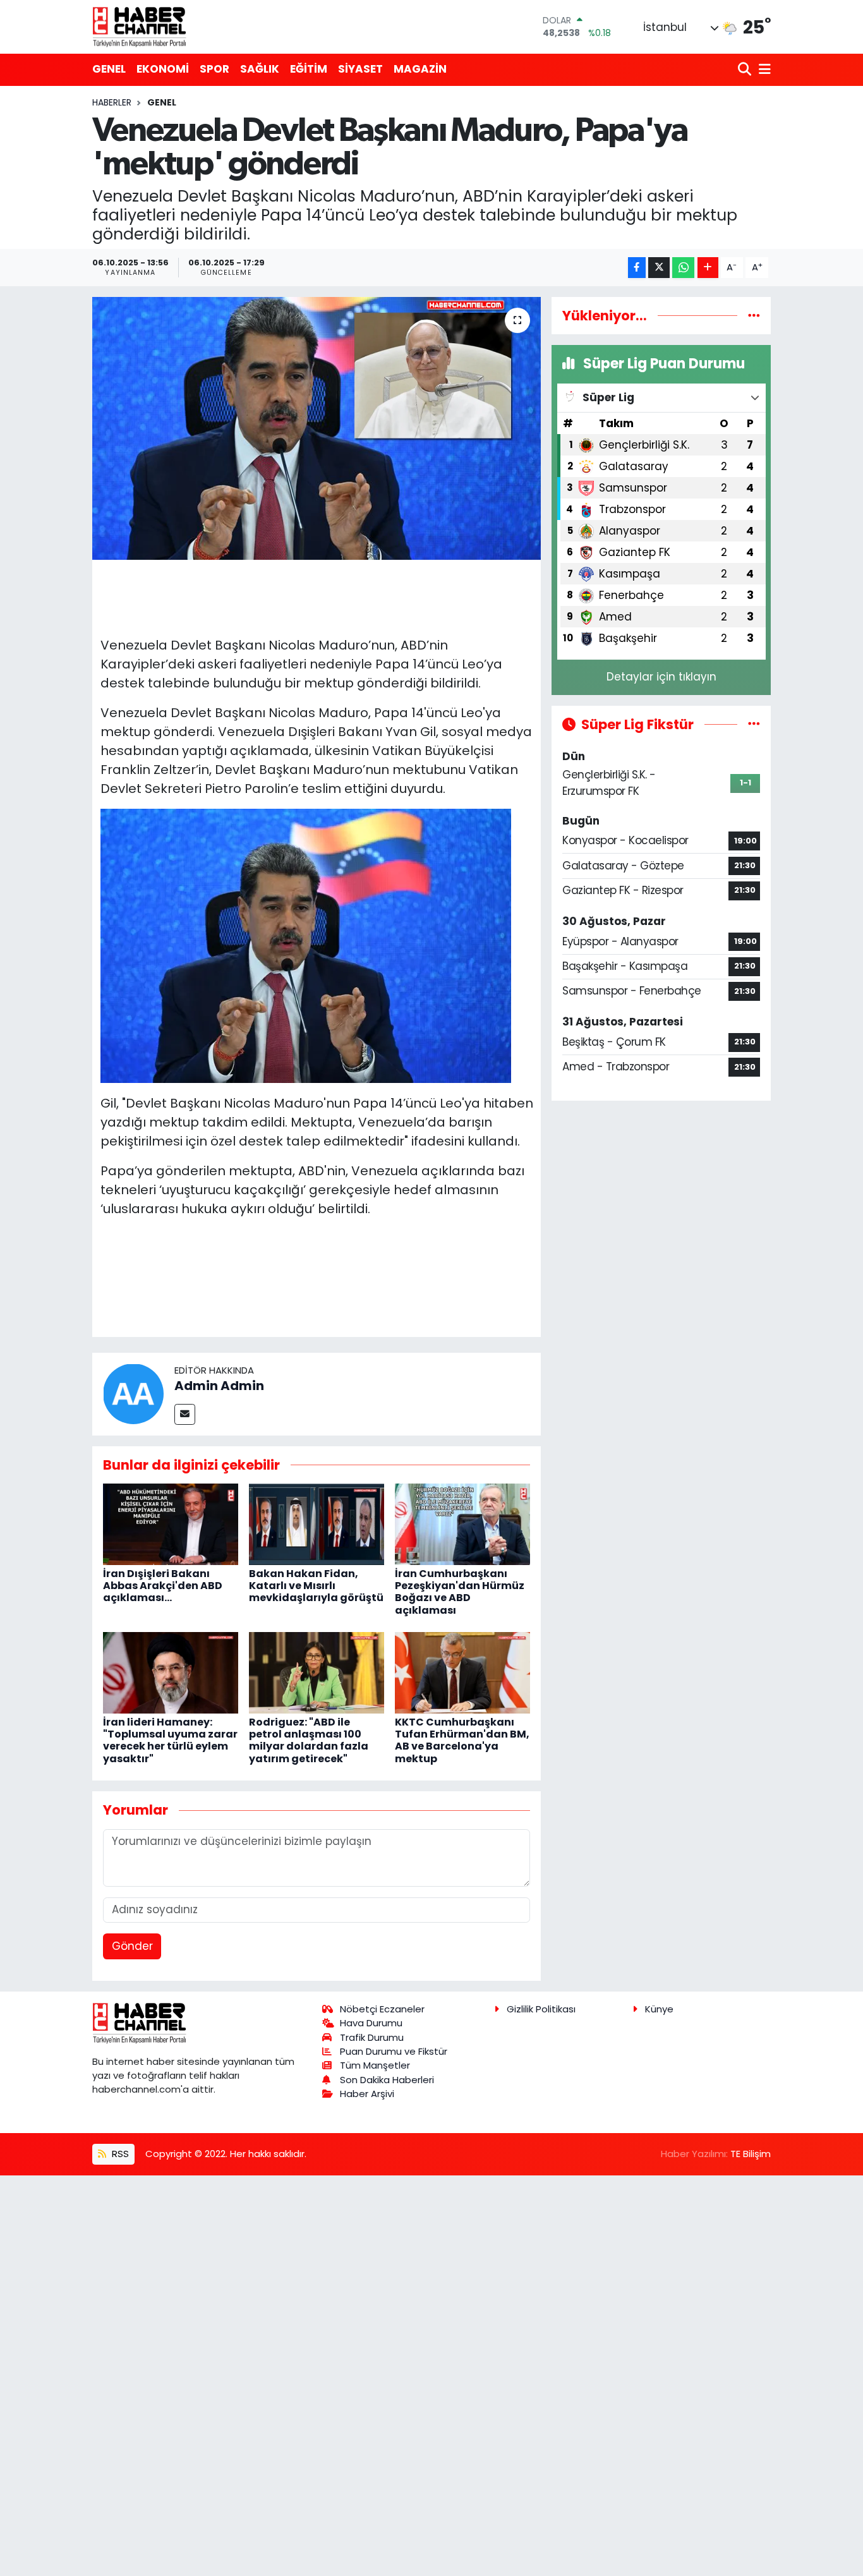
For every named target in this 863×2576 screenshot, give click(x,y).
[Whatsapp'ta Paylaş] (683, 268)
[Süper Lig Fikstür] (754, 724)
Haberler (112, 102)
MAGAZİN (420, 69)
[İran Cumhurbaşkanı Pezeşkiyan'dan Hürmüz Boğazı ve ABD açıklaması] (462, 1523)
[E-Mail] (185, 1414)
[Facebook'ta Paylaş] (637, 268)
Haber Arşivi (367, 2094)
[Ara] (746, 70)
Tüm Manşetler (375, 2065)
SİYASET (360, 69)
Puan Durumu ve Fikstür (394, 2051)
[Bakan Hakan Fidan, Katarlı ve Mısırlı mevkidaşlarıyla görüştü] (317, 1523)
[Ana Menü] (763, 70)
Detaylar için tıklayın (661, 677)
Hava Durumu (371, 2023)
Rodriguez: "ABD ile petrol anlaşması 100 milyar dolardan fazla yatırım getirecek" (309, 1740)
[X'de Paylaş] (659, 268)
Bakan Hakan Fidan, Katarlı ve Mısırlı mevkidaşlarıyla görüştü (316, 1586)
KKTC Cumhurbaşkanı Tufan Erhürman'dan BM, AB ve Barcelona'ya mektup (462, 1740)
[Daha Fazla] (708, 268)
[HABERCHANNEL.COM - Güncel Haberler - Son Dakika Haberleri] (140, 27)
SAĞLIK (260, 69)
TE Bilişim (751, 2154)
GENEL (109, 69)
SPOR (214, 69)
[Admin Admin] (133, 1393)
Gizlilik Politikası (541, 2009)
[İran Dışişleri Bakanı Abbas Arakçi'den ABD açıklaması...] (171, 1523)
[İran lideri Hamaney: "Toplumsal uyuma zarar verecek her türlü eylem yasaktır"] (171, 1672)
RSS (119, 2154)
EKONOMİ (163, 69)
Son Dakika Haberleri (387, 2080)
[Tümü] (754, 315)
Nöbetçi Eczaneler (382, 2009)
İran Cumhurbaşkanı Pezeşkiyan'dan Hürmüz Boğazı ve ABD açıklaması (460, 1592)
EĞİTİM (309, 69)
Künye (659, 2009)
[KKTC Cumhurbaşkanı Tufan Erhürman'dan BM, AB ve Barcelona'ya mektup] (462, 1672)
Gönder (132, 1946)
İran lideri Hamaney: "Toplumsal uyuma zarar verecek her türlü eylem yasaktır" (170, 1740)
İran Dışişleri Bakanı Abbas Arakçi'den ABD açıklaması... (163, 1586)
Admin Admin (219, 1386)
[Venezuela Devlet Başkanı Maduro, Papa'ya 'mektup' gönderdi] (317, 428)
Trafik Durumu (372, 2037)
